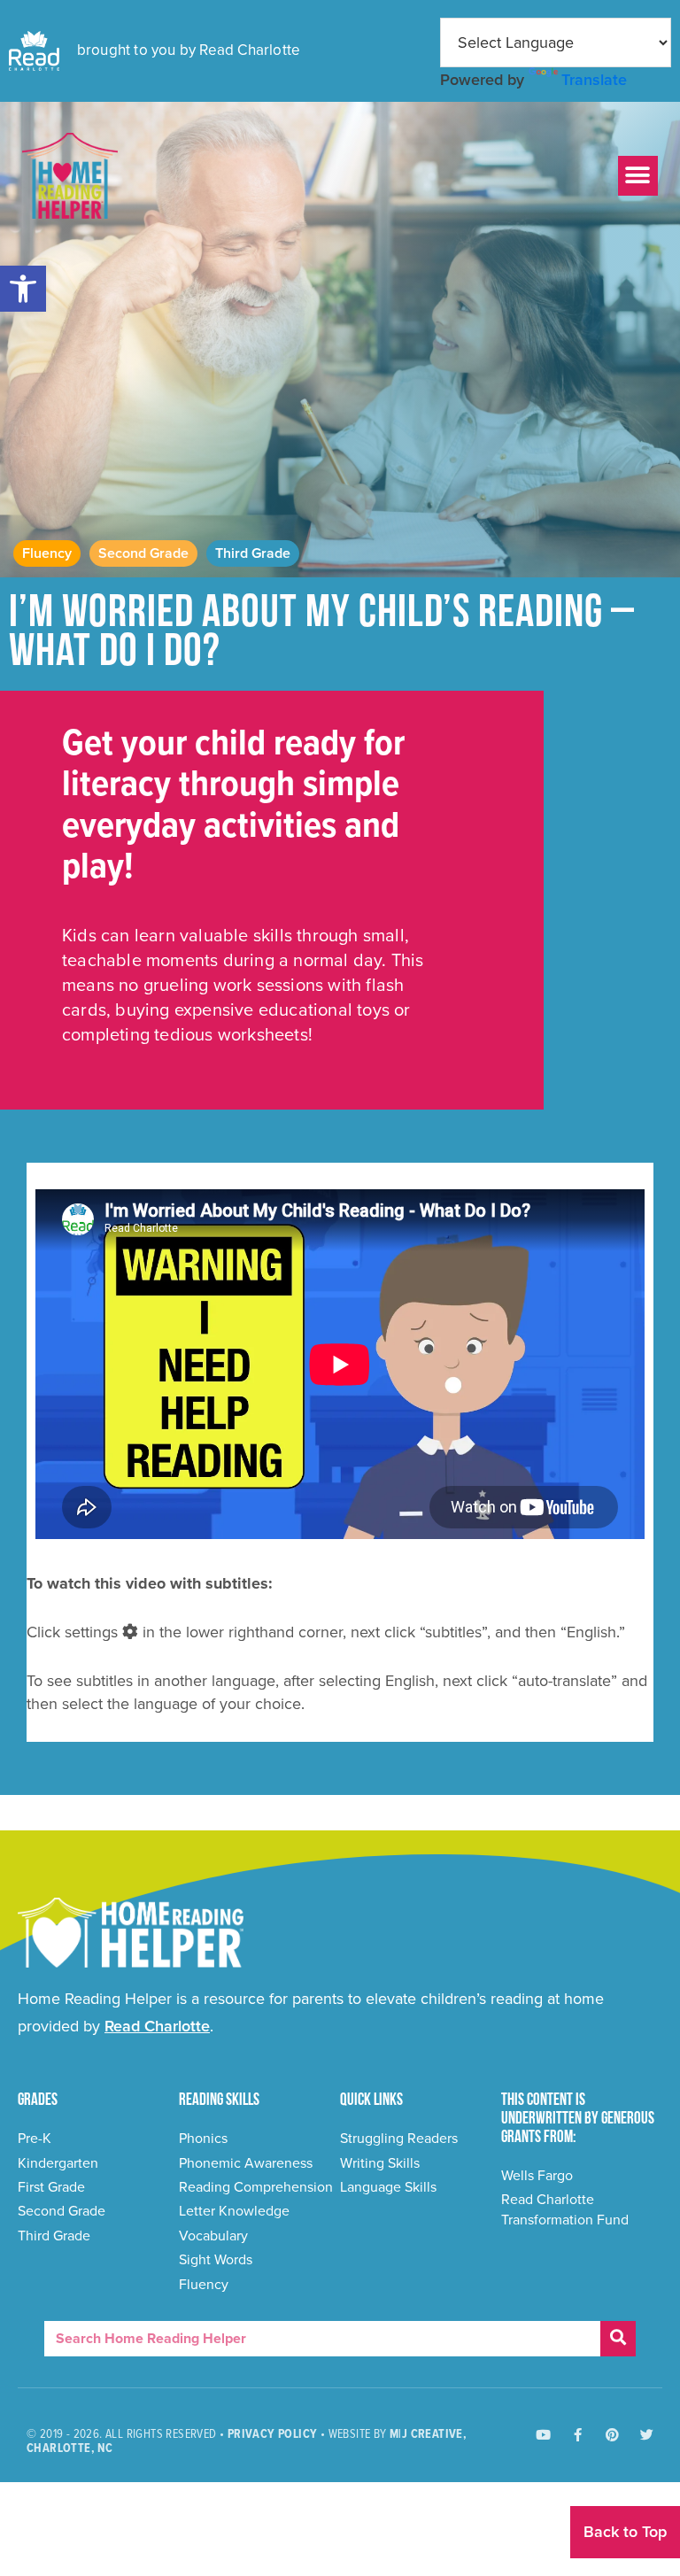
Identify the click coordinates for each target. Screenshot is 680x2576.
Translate (594, 80)
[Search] (618, 2339)
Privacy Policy (273, 2434)
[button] (23, 289)
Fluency (47, 553)
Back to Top (625, 2532)
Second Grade (143, 553)
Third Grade (253, 553)
